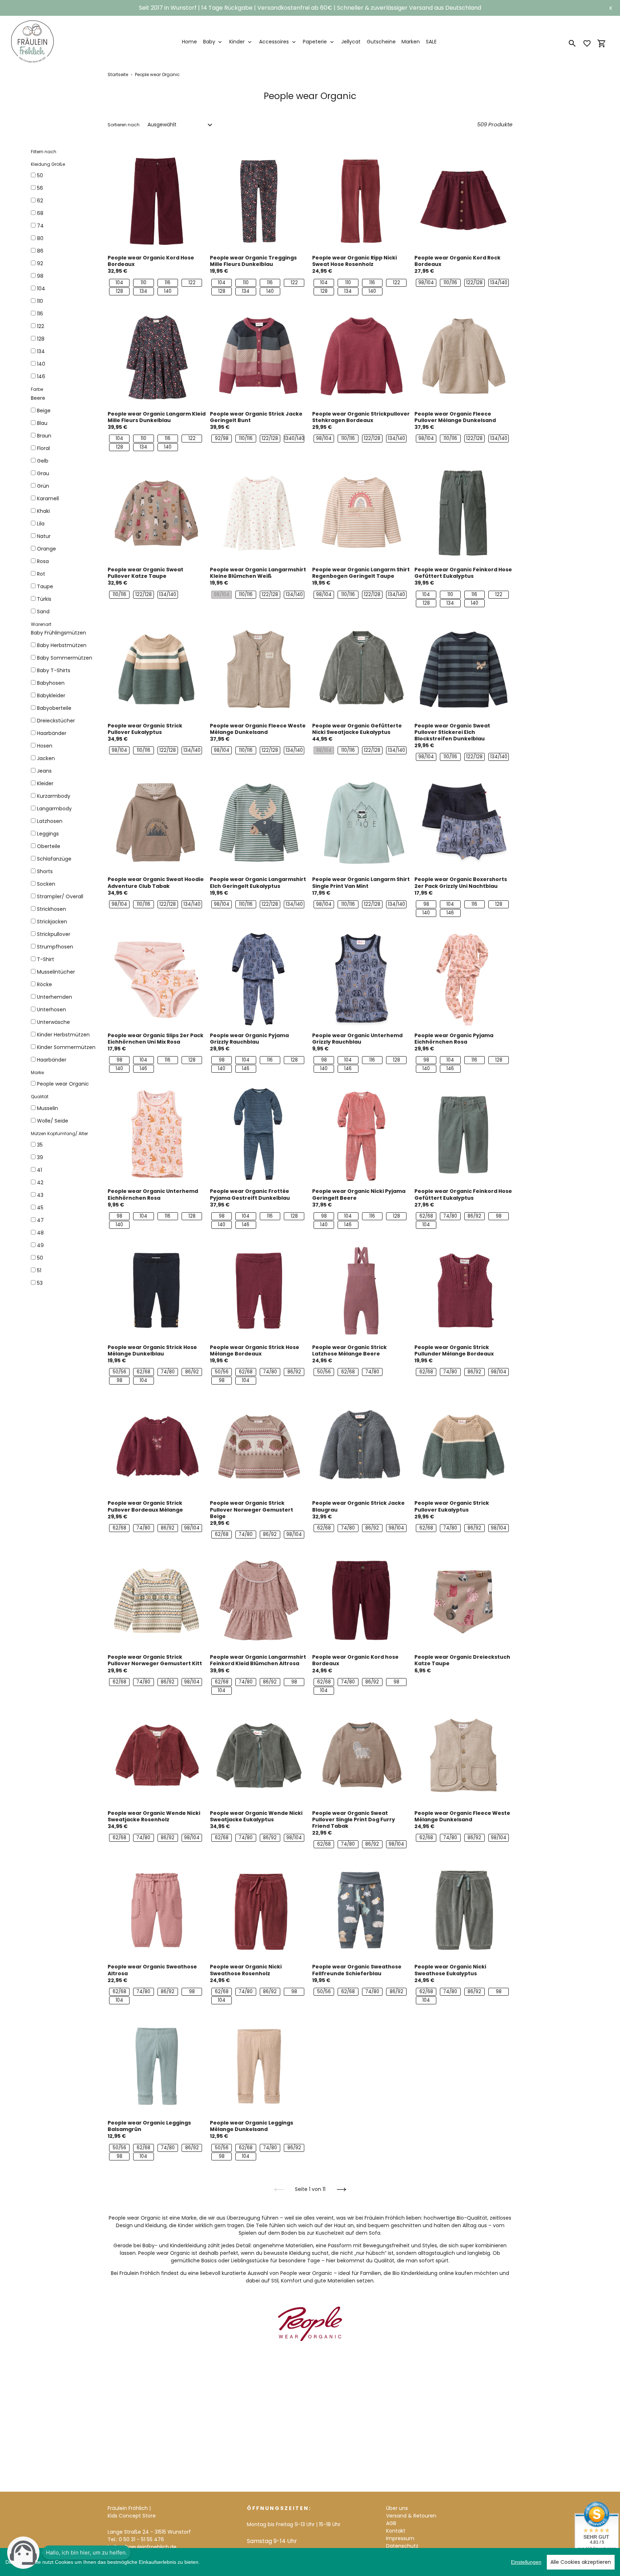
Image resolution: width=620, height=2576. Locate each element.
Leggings (48, 834)
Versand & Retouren (411, 2516)
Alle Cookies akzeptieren (581, 2562)
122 (41, 326)
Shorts (45, 871)
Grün (43, 486)
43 (40, 1195)
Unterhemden (55, 997)
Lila (41, 524)
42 (40, 1182)
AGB (391, 2523)
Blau (42, 423)
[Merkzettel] (587, 43)
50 (40, 175)
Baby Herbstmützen (62, 645)
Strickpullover (54, 934)
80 (40, 238)
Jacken (46, 758)
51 (39, 1270)
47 (40, 1220)
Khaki (43, 511)
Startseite (118, 74)
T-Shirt (46, 959)
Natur (44, 536)
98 (40, 276)
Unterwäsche (53, 1022)
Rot (41, 574)
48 (40, 1233)
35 (40, 1145)
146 (41, 376)
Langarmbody (54, 809)
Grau (43, 473)
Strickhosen (51, 909)
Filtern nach (44, 152)
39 (40, 1157)
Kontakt (396, 2531)
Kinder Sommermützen (66, 1047)
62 (40, 201)
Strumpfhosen (55, 947)
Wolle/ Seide (53, 1121)
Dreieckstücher (56, 721)
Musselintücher (56, 972)
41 (39, 1170)
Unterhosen (51, 1010)
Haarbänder (52, 733)
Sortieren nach (124, 125)
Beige (44, 411)
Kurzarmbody (54, 796)
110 (40, 301)
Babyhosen (51, 683)
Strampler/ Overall (60, 896)
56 (40, 188)
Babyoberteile (54, 708)
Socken (46, 884)
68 (40, 213)
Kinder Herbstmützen (63, 1035)
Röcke (44, 984)
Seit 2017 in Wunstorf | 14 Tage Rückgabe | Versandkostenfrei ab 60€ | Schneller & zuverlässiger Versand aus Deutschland (310, 8)
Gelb (43, 461)
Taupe (45, 586)
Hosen (45, 746)
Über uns (397, 2508)
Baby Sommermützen (65, 658)
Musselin (48, 1108)
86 (40, 251)
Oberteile (49, 846)
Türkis (44, 599)
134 (41, 351)
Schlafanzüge (54, 859)
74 (40, 226)
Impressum (400, 2538)
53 (40, 1283)
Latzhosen (50, 821)
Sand (43, 612)
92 (40, 263)
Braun (44, 436)
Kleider (45, 783)
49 (40, 1245)
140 (41, 364)
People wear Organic (63, 1084)
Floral (43, 448)
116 (40, 314)
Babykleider (51, 695)
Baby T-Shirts (54, 670)
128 (41, 339)
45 (40, 1208)
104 (41, 289)
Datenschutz (402, 2546)
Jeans (44, 771)
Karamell (48, 498)
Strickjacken (52, 922)
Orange (46, 549)
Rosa (43, 561)
